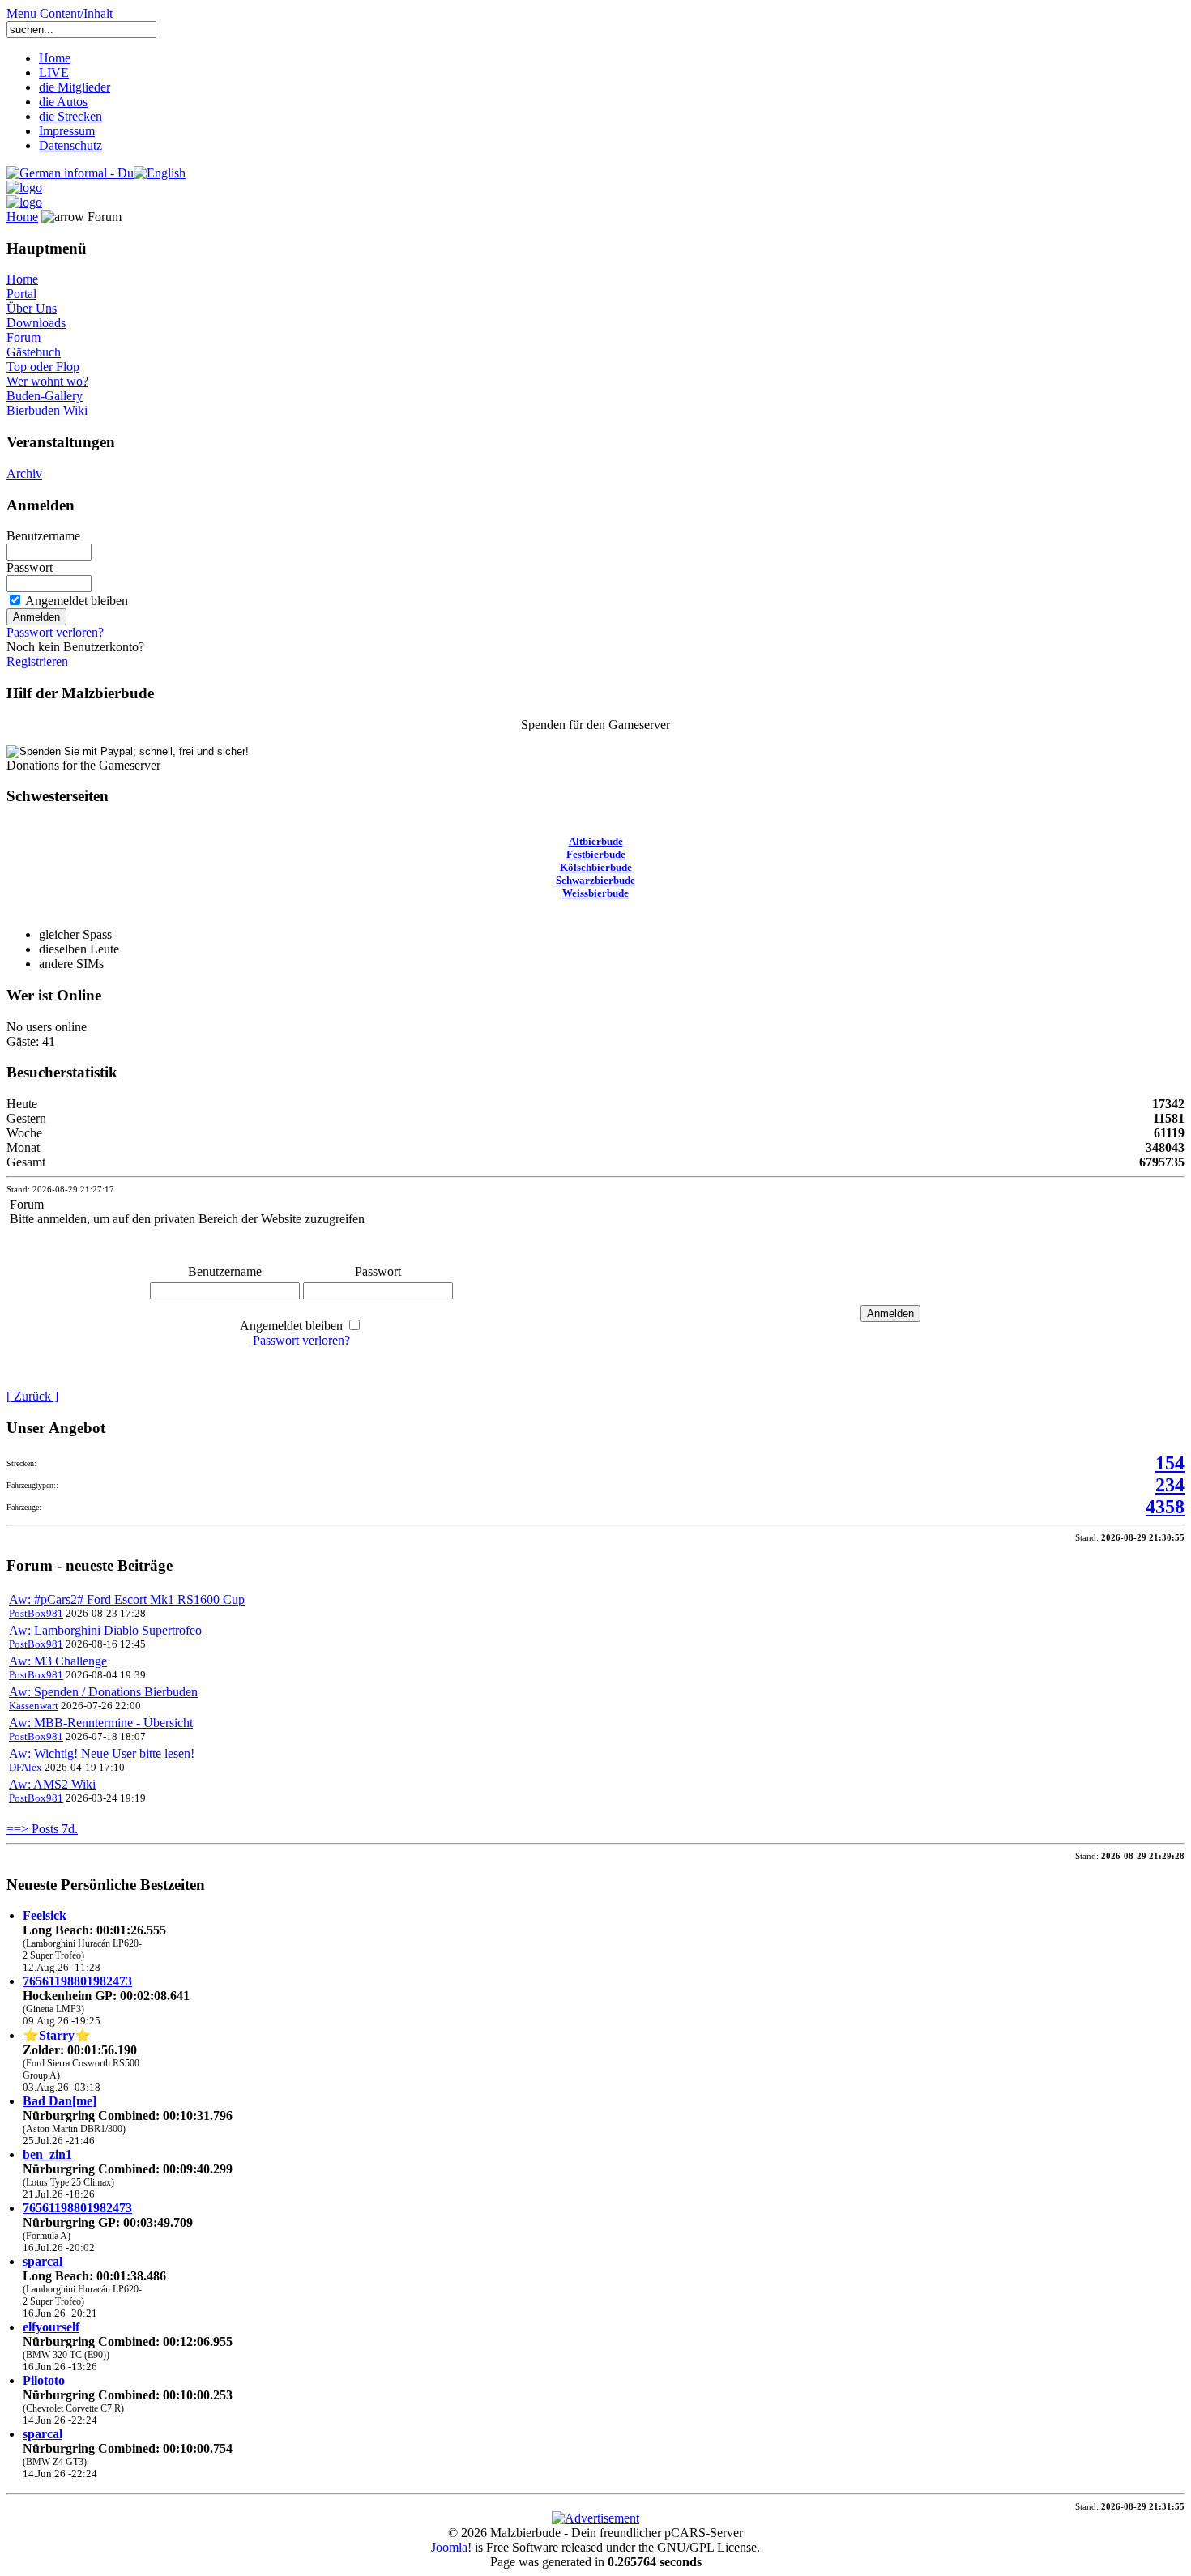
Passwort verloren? (55, 632)
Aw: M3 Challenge (58, 1661)
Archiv (24, 473)
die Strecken (70, 116)
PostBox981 (36, 1613)
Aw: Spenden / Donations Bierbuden (103, 1692)
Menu (21, 13)
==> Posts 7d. (42, 1829)
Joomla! (451, 2547)
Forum (23, 337)
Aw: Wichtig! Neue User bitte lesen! (102, 1753)
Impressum (67, 131)
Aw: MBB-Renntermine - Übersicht (101, 1723)
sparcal (43, 2261)
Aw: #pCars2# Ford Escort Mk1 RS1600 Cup (127, 1599)
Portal (21, 294)
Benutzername (43, 536)
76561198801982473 (77, 1981)
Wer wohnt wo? (47, 381)
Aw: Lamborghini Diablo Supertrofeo (105, 1630)
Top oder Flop (43, 367)
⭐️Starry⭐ (57, 2035)
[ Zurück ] (32, 1396)
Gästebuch (34, 352)
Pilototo (44, 2380)
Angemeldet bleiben (77, 601)
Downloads (36, 323)
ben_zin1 (47, 2154)
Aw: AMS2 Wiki (52, 1784)
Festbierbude (596, 854)
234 (1170, 1485)
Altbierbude (596, 841)
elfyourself (51, 2327)
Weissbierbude (595, 893)
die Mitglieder (75, 87)
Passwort (30, 567)
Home (55, 58)
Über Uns (32, 308)
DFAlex (26, 1767)
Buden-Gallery (45, 396)
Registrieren (37, 661)
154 (1170, 1463)
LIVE (54, 73)
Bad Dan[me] (60, 2101)
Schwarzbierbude (595, 880)
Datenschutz (70, 145)
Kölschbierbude (596, 867)
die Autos (63, 102)
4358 (1165, 1507)
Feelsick (45, 1915)
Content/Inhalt (76, 13)
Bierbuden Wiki (47, 410)
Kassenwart (34, 1706)
